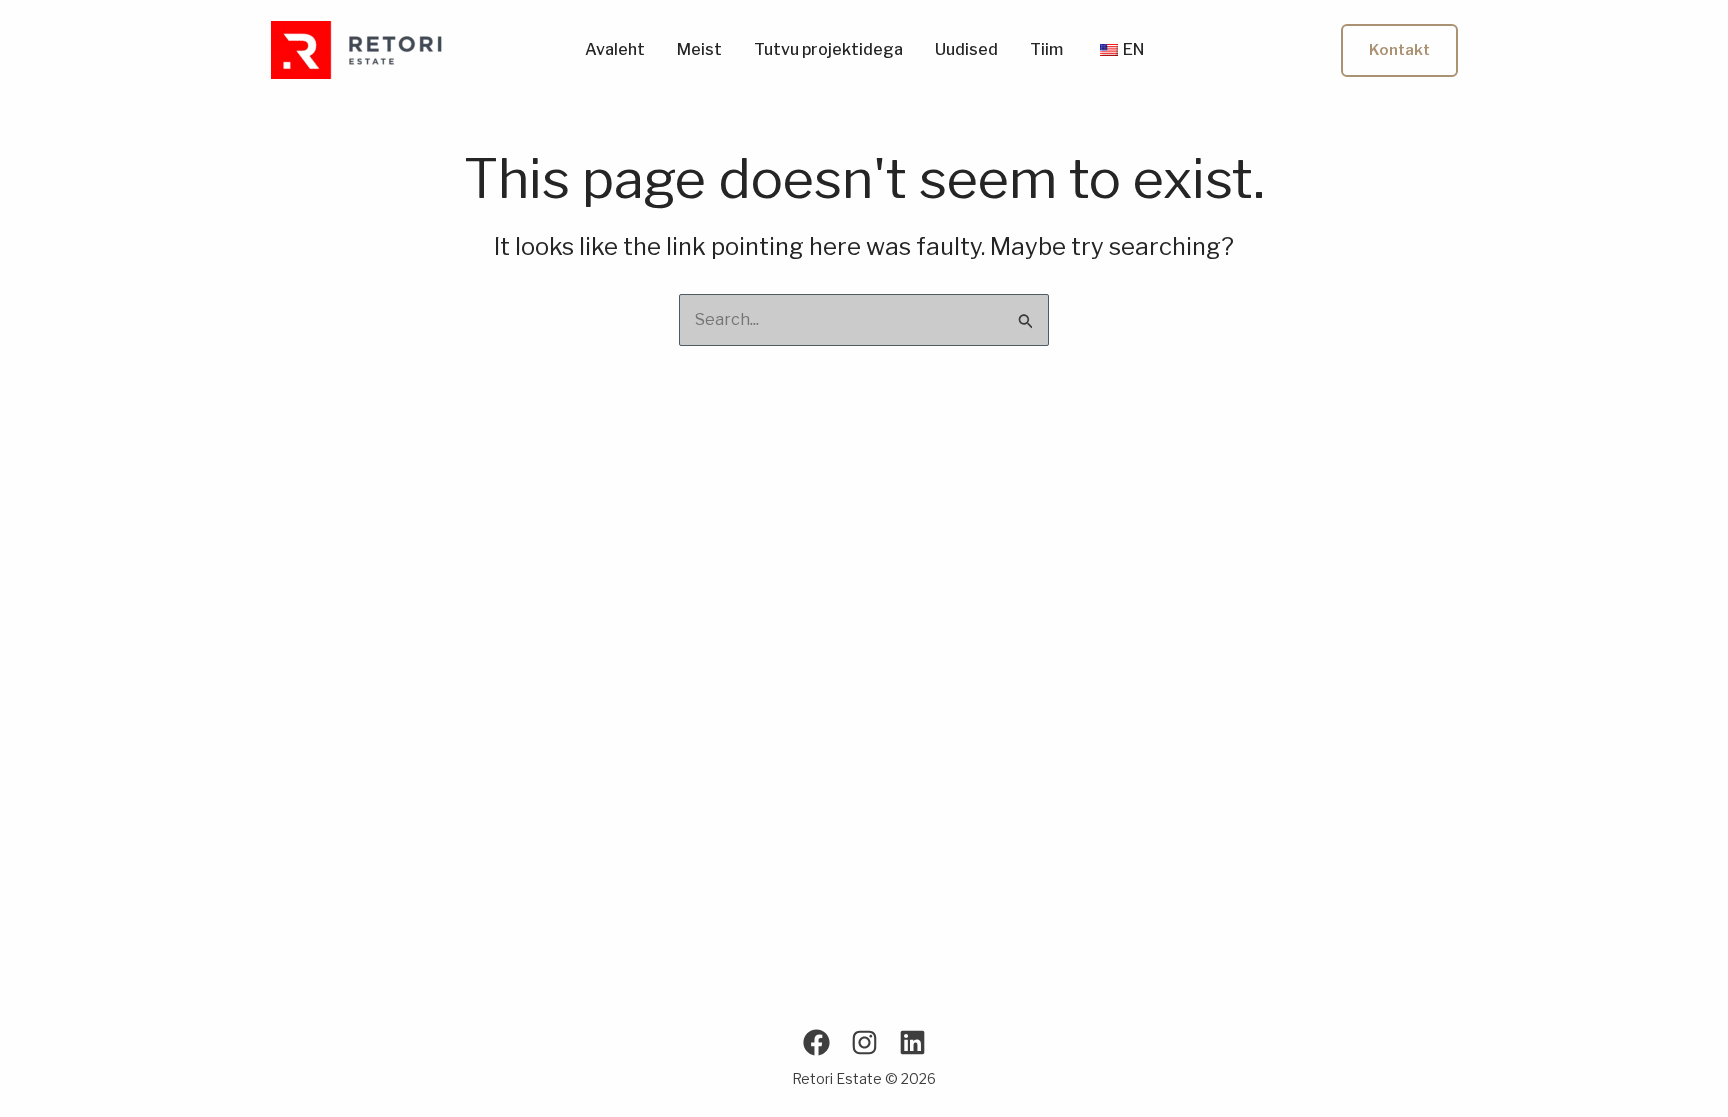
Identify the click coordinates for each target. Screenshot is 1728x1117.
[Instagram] (864, 1042)
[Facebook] (816, 1042)
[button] (1399, 50)
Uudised (966, 50)
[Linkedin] (912, 1042)
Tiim (1046, 50)
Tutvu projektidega (828, 50)
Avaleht (615, 50)
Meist (699, 50)
